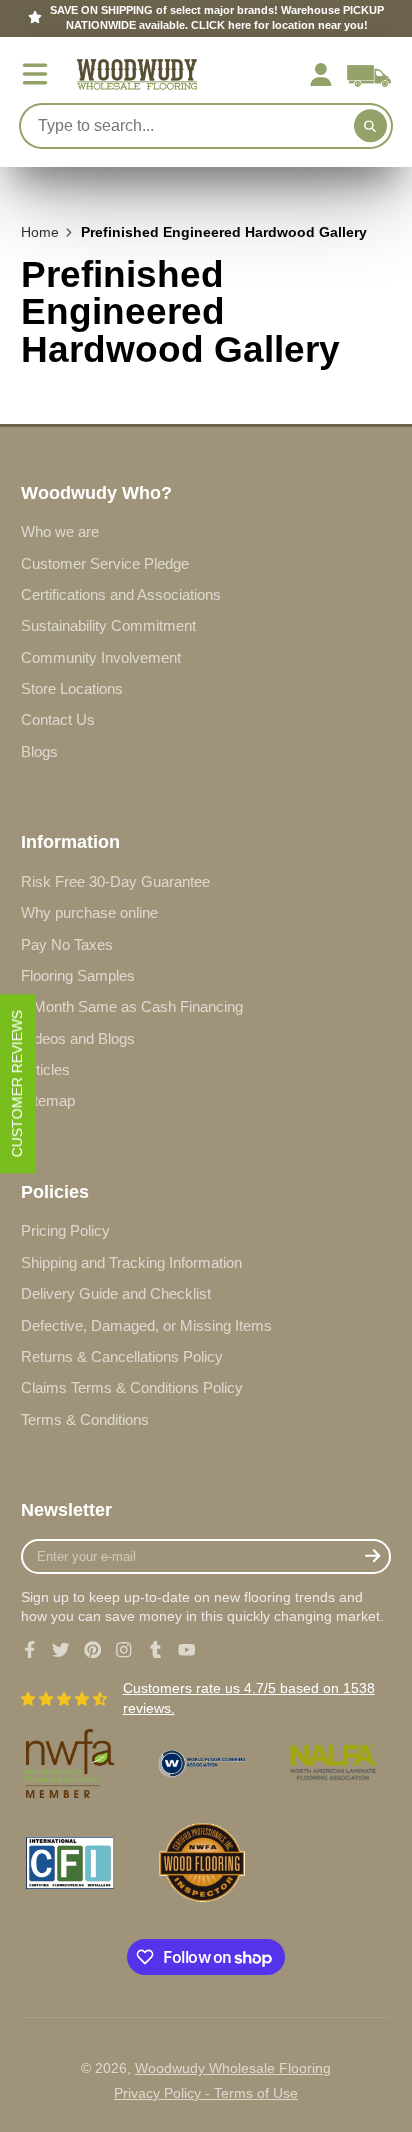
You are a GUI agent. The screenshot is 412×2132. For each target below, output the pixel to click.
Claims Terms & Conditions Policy (132, 1387)
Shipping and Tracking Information (131, 1262)
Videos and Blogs (78, 1038)
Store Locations (72, 688)
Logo (137, 74)
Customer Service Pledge (105, 563)
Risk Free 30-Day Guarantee (115, 881)
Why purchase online (89, 912)
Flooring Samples (78, 975)
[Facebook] (30, 1650)
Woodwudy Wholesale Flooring (233, 2068)
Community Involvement (101, 657)
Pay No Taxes (67, 944)
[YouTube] (187, 1650)
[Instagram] (124, 1650)
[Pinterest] (93, 1650)
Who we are (60, 531)
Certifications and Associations (121, 594)
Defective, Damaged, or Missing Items (146, 1325)
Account (321, 75)
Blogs (39, 751)
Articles (45, 1069)
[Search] (371, 126)
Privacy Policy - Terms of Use (206, 2093)
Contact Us (58, 719)
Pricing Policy (65, 1230)
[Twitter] (61, 1650)
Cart (369, 75)
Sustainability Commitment (108, 625)
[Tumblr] (156, 1650)
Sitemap (48, 1100)
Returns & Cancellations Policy (122, 1356)
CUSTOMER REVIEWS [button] (17, 1083)
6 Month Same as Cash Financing (132, 1006)
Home (40, 232)
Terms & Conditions (85, 1419)
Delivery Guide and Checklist (116, 1293)
